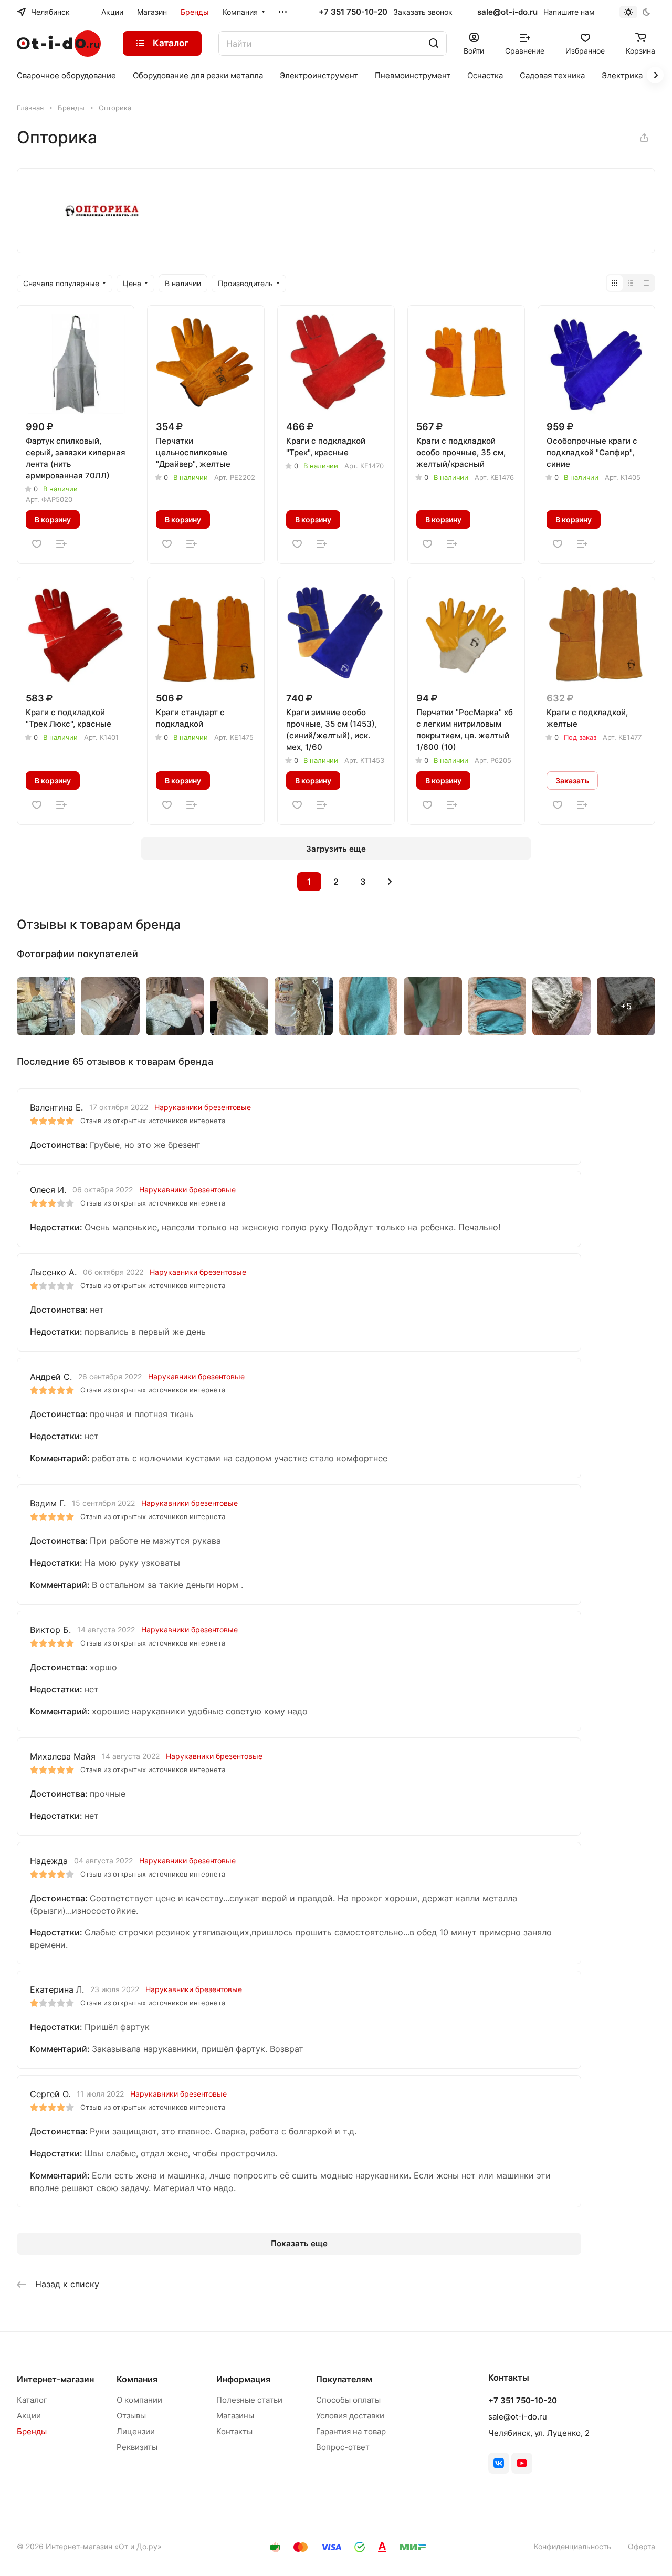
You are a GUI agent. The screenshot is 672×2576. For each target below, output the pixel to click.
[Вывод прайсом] (646, 283)
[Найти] (434, 43)
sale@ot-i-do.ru (507, 12)
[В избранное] (37, 544)
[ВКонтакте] (499, 2463)
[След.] (390, 882)
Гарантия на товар (351, 2431)
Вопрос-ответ (343, 2447)
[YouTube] (522, 2463)
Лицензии (136, 2431)
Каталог (32, 2400)
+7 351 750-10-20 (353, 12)
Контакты (234, 2431)
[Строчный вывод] (631, 283)
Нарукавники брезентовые (203, 1107)
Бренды (32, 2431)
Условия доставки (350, 2416)
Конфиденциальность (573, 2546)
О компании (139, 2400)
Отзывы (131, 2416)
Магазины (235, 2416)
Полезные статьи (249, 2400)
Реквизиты (137, 2447)
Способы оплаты (348, 2400)
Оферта (642, 2546)
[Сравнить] (61, 544)
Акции (29, 2416)
